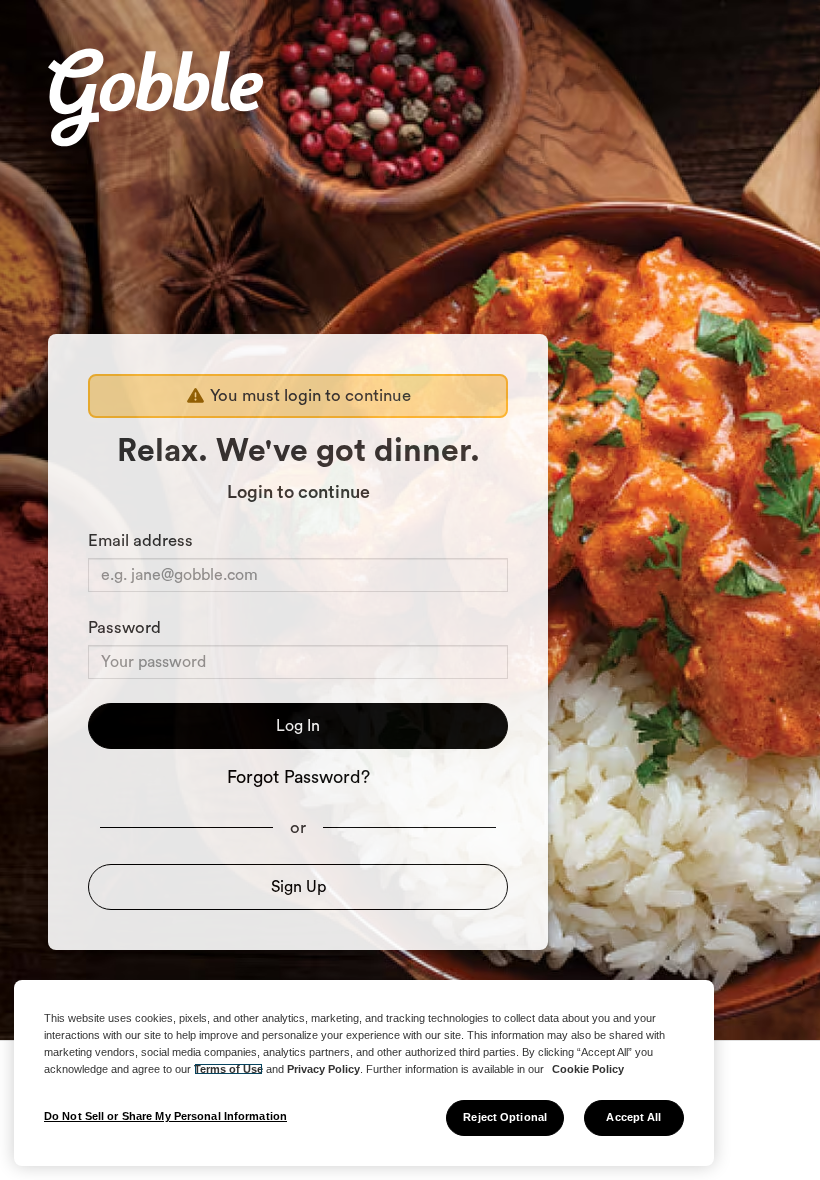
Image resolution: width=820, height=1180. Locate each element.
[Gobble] (155, 101)
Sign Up (298, 887)
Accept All (633, 1117)
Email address (140, 540)
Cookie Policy (588, 1069)
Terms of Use (228, 1069)
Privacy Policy (323, 1069)
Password (124, 627)
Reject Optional (505, 1117)
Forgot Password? (298, 777)
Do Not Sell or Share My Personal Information (165, 1116)
